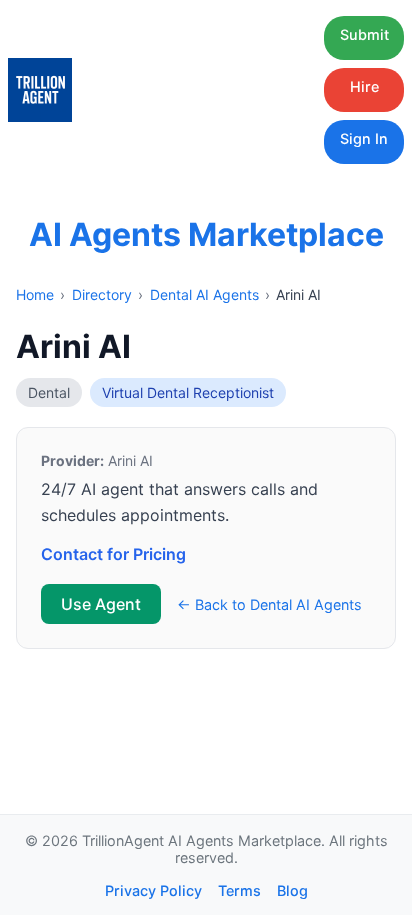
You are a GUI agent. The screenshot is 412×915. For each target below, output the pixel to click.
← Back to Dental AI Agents (269, 604)
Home (35, 294)
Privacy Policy (153, 890)
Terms (239, 890)
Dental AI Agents (204, 294)
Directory (102, 294)
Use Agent (101, 604)
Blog (292, 890)
